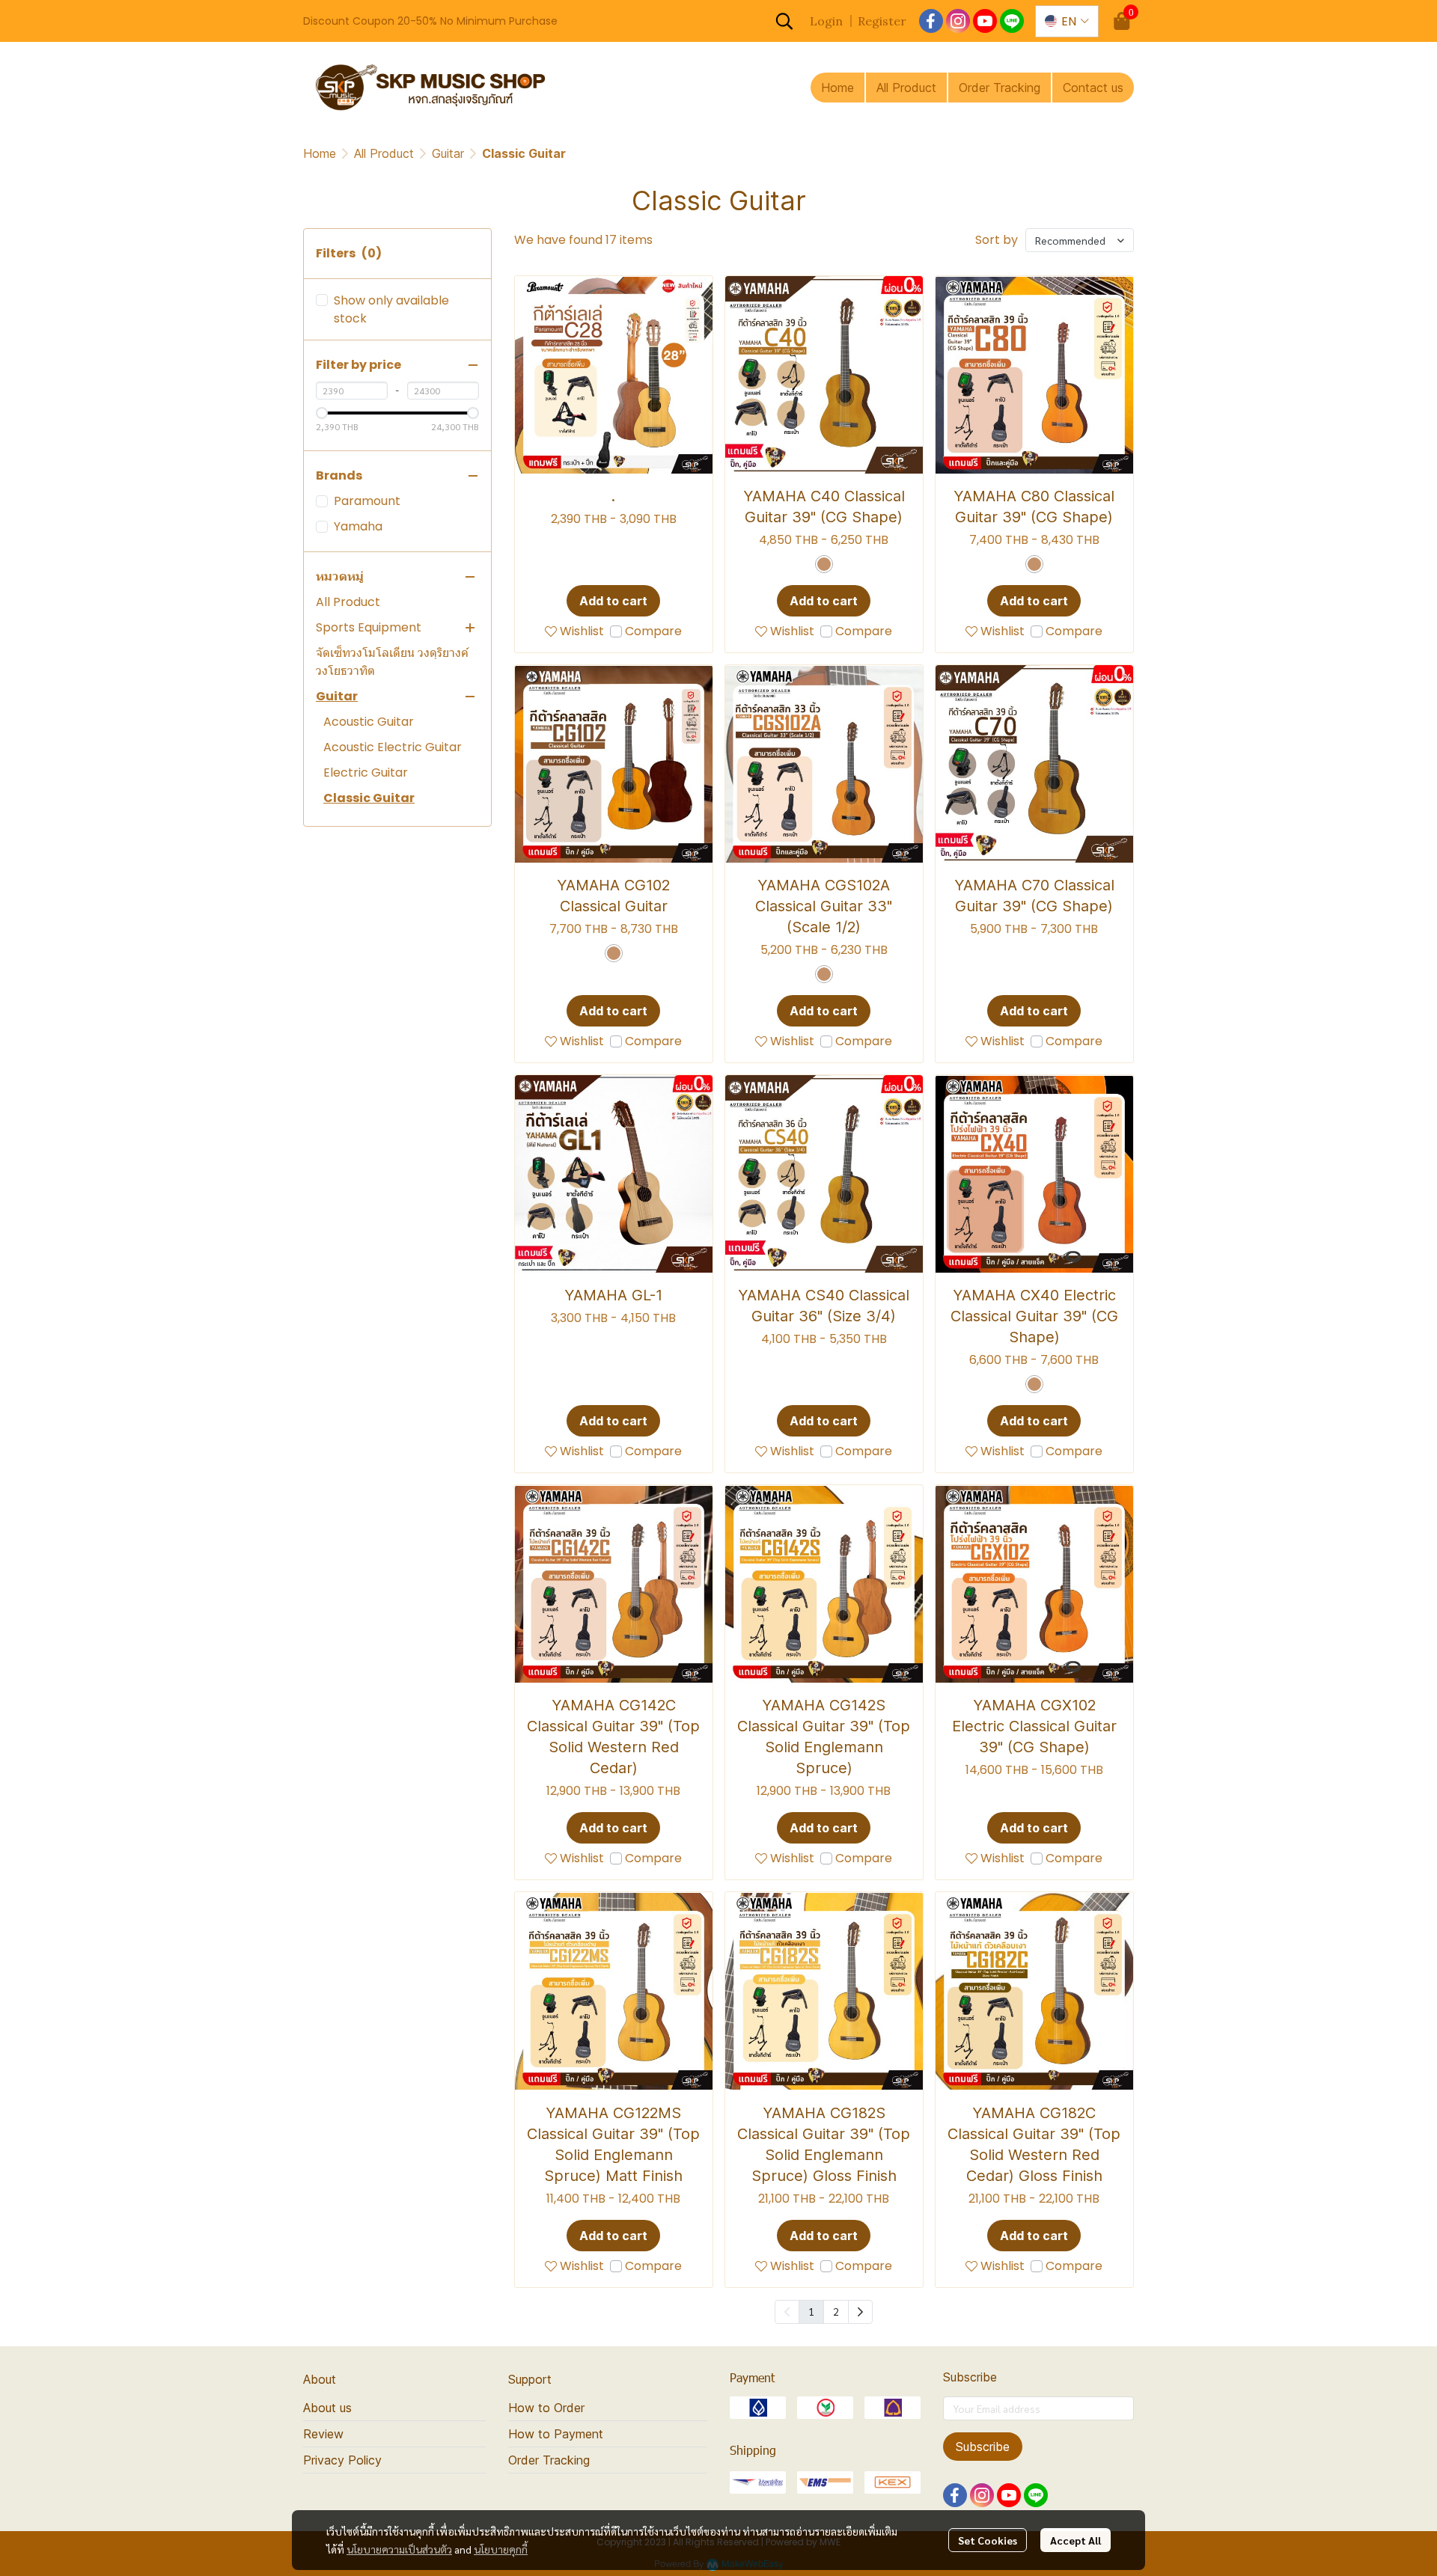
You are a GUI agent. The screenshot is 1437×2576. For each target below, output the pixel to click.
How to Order (546, 2408)
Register (882, 21)
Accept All (1076, 2540)
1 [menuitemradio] (811, 2311)
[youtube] (985, 21)
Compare (653, 631)
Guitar (448, 153)
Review (323, 2434)
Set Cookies (988, 2540)
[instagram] (958, 21)
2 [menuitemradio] (836, 2311)
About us (327, 2408)
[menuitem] (860, 2312)
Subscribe (983, 2447)
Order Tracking (549, 2460)
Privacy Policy (342, 2460)
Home (320, 153)
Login (826, 21)
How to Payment (556, 2434)
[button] (784, 21)
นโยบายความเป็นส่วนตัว (399, 2549)
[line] (1012, 21)
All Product (384, 153)
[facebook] (931, 21)
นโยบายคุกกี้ (501, 2549)
